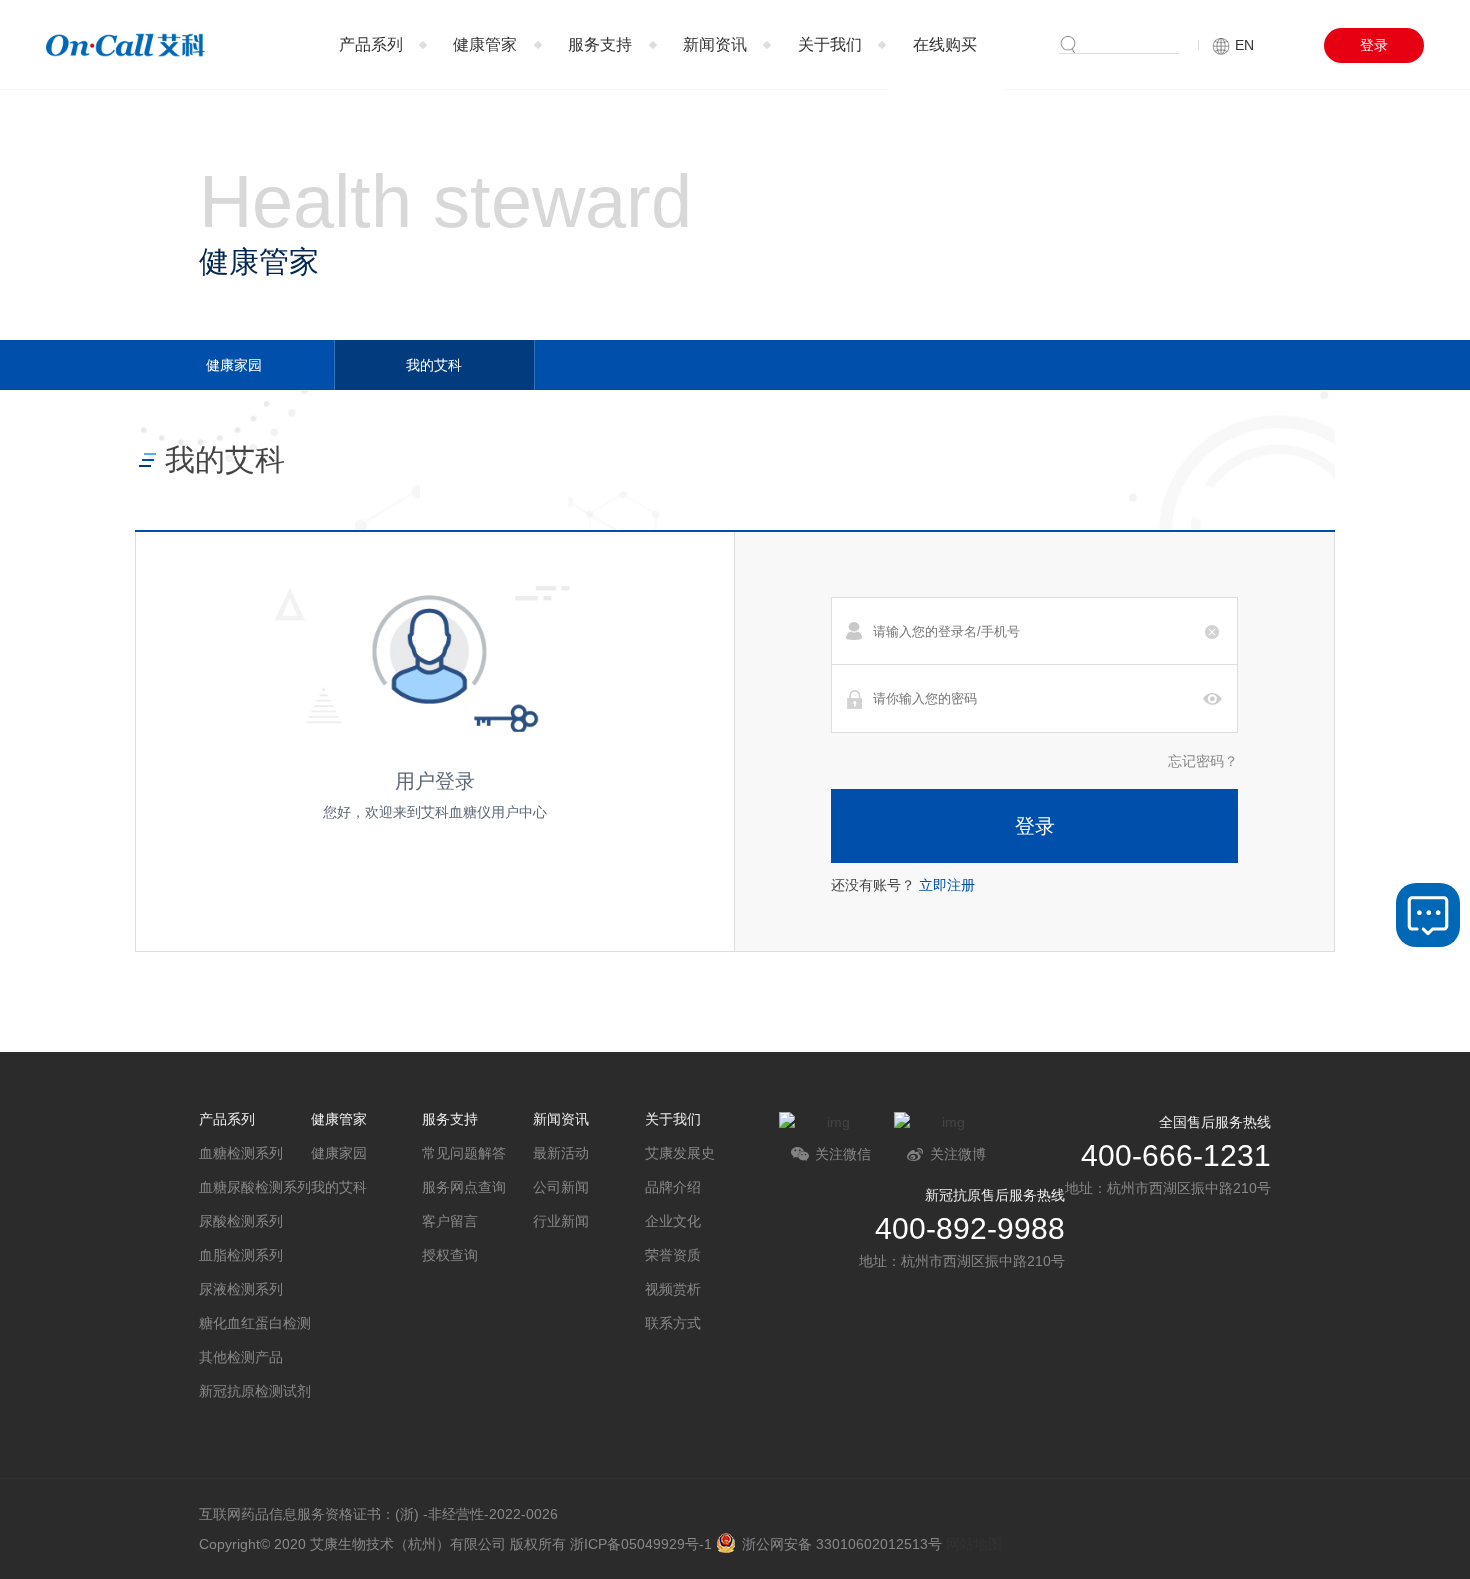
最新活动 (561, 1153)
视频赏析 (673, 1289)
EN (1244, 45)
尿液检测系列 (241, 1289)
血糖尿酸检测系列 (254, 1187)
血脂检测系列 (241, 1255)
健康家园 (234, 365)
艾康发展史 (680, 1153)
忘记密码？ (1203, 761)
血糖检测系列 (241, 1153)
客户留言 (450, 1221)
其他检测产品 (241, 1357)
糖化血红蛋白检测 (254, 1323)
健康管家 (485, 44)
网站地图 (974, 1544)
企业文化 (673, 1221)
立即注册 (947, 885)
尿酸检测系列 (241, 1221)
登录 (1374, 45)
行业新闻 (561, 1221)
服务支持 (600, 44)
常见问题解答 (464, 1153)
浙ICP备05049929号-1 (641, 1544)
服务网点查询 (464, 1187)
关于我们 (830, 44)
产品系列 (371, 44)
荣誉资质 (673, 1255)
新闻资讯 (715, 44)
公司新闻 (561, 1187)
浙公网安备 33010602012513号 (842, 1544)
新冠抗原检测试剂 (254, 1391)
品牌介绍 (673, 1187)
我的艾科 (434, 365)
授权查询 (450, 1255)
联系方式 (673, 1323)
